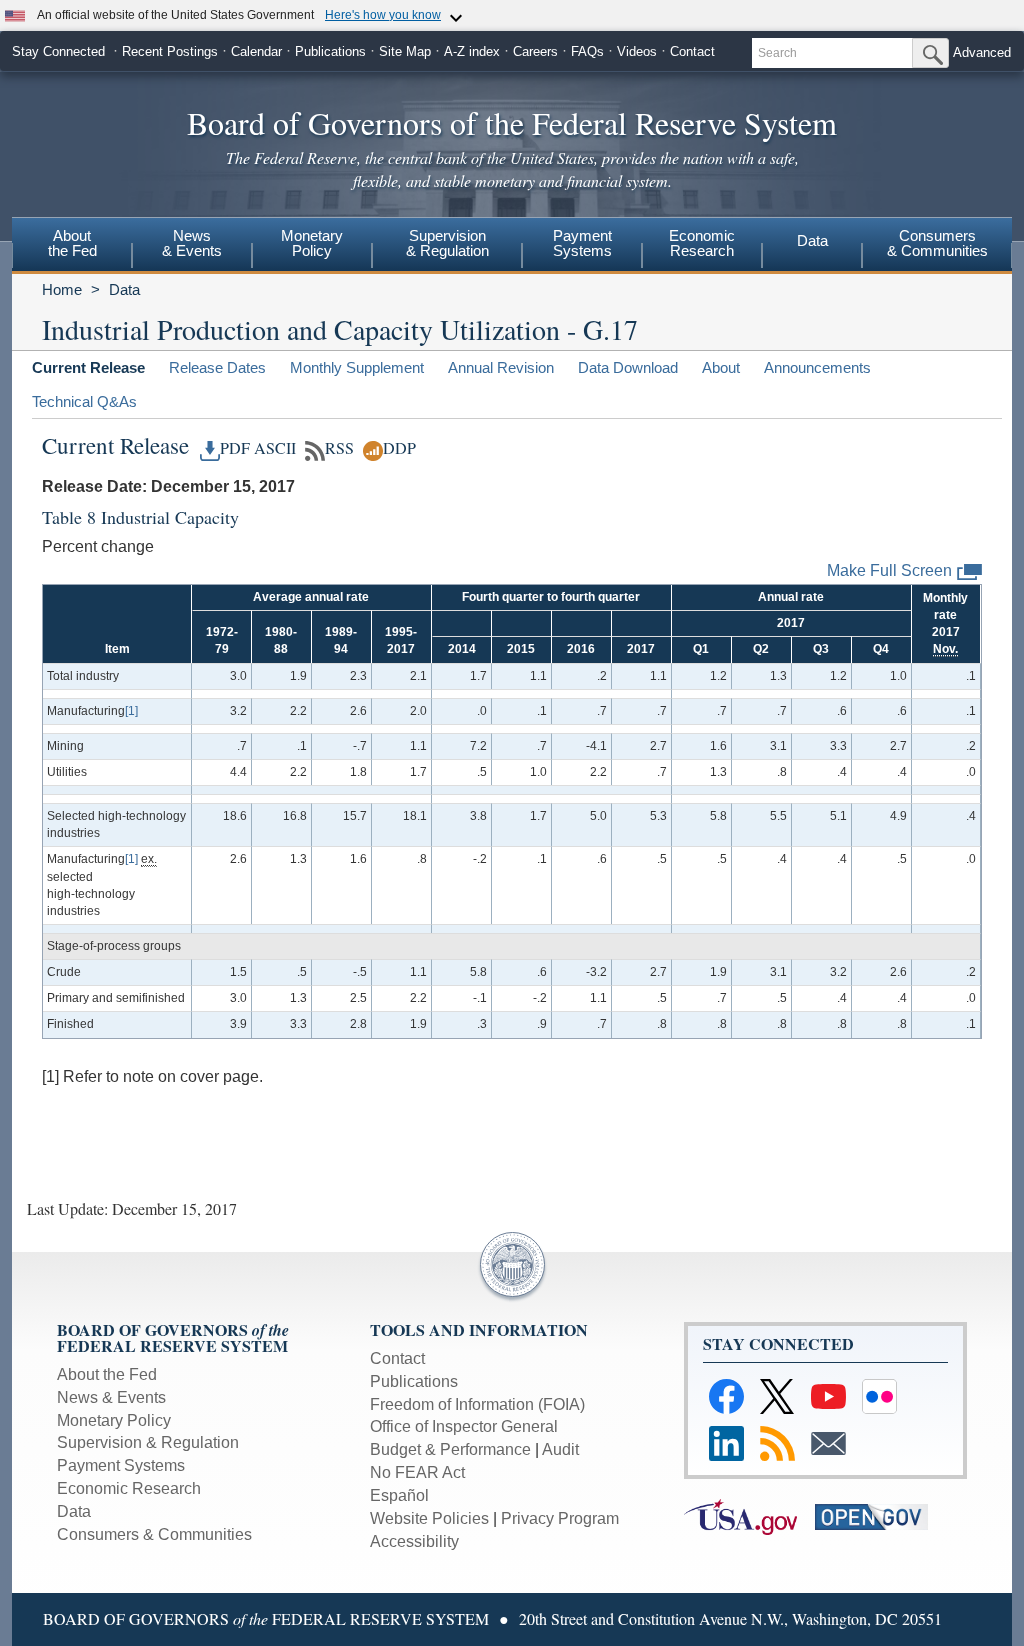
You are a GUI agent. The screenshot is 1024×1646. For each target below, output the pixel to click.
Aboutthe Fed (72, 243)
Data (812, 240)
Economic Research (129, 1488)
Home (62, 289)
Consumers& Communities (937, 243)
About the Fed (107, 1374)
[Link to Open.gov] (878, 1515)
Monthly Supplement (357, 367)
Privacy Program (560, 1518)
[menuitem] (72, 246)
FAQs (587, 51)
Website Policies (429, 1518)
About (721, 367)
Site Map (405, 51)
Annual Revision (501, 367)
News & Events (111, 1397)
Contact (692, 51)
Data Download (628, 367)
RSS (339, 448)
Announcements (817, 367)
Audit (560, 1449)
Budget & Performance (450, 1449)
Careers (535, 51)
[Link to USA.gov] (749, 1515)
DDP (399, 448)
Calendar (256, 51)
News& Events (192, 243)
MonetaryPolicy (312, 243)
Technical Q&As (84, 401)
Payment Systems (121, 1465)
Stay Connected (58, 51)
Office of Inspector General (464, 1426)
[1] (131, 711)
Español (399, 1495)
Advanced (982, 52)
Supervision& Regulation (447, 243)
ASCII (275, 448)
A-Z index (472, 51)
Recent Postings (170, 51)
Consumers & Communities (154, 1534)
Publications (330, 51)
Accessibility (414, 1541)
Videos (637, 51)
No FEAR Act (417, 1472)
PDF (235, 448)
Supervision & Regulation (148, 1442)
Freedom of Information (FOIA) (477, 1404)
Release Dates (217, 367)
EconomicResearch (702, 243)
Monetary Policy (114, 1420)
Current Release (88, 367)
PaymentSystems (582, 243)
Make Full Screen (889, 570)
